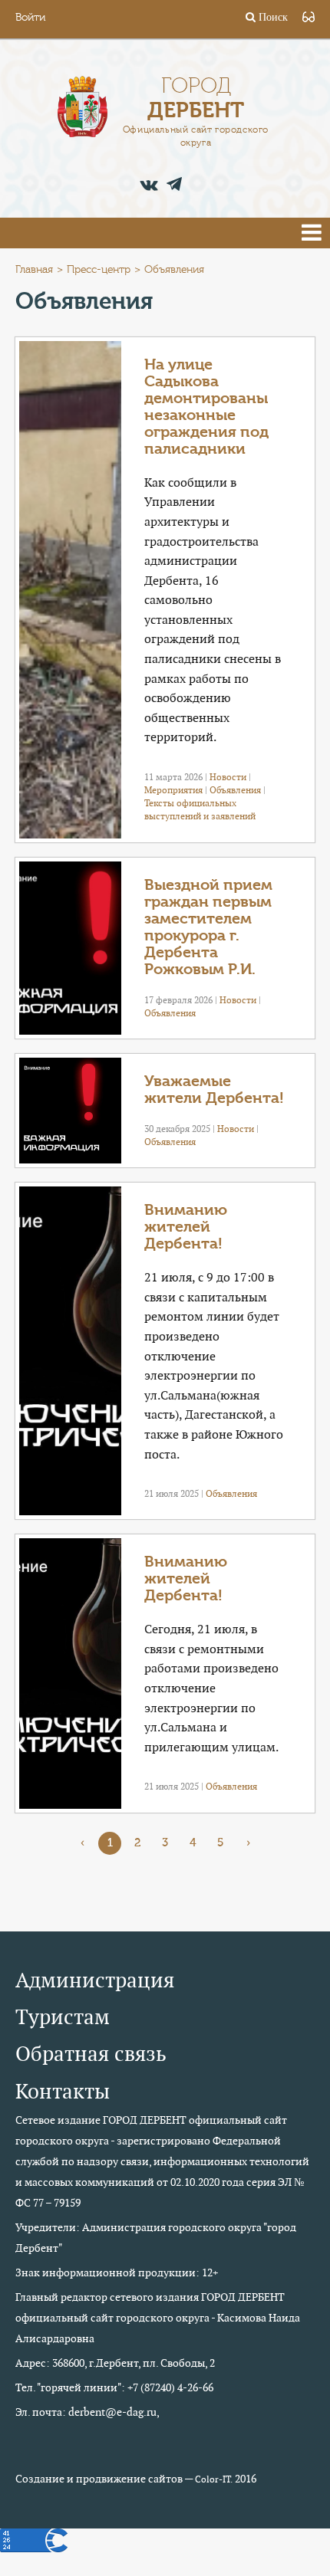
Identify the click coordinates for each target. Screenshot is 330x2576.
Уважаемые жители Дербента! (214, 1089)
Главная (34, 270)
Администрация (95, 1980)
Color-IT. (214, 2479)
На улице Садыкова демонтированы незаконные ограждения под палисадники (206, 407)
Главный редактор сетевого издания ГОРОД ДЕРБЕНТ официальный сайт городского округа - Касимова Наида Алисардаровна (158, 2318)
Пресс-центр (99, 270)
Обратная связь (91, 2054)
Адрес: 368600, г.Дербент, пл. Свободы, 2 (115, 2363)
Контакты (63, 2091)
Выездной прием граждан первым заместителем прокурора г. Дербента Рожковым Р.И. (208, 927)
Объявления (235, 790)
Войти (30, 18)
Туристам (63, 2017)
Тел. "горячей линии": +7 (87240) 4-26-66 (114, 2387)
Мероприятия (173, 790)
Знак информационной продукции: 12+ (117, 2272)
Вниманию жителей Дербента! (186, 1227)
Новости (228, 777)
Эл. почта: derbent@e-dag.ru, (87, 2412)
